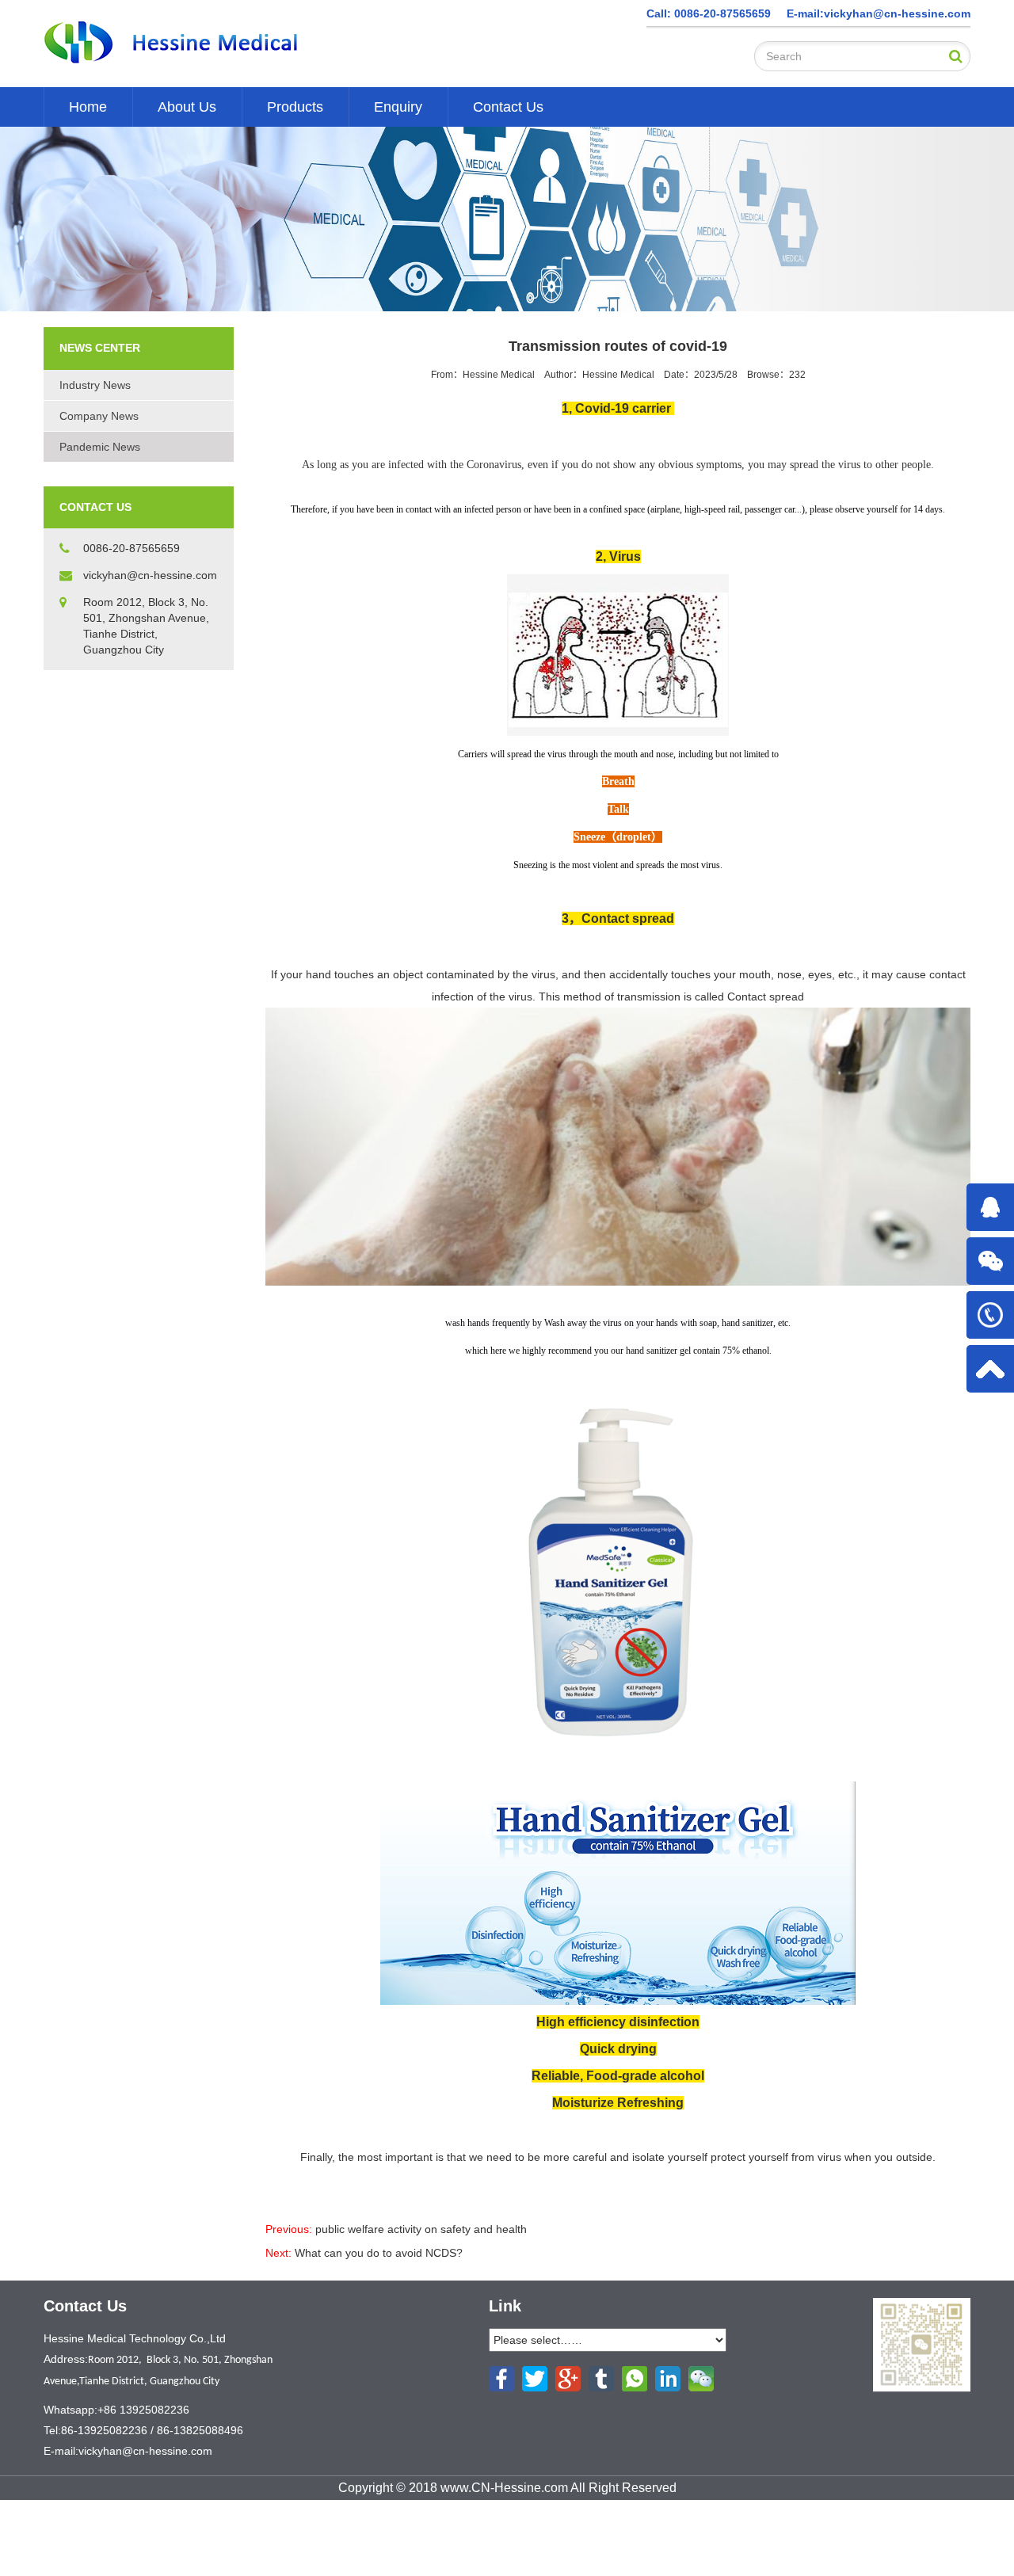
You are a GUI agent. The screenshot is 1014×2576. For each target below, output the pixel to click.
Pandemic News (100, 447)
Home (88, 107)
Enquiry (398, 107)
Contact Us (508, 107)
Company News (99, 416)
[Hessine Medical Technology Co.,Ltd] (208, 43)
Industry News (95, 385)
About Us (187, 107)
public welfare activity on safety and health (421, 2229)
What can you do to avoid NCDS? (379, 2253)
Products (295, 107)
